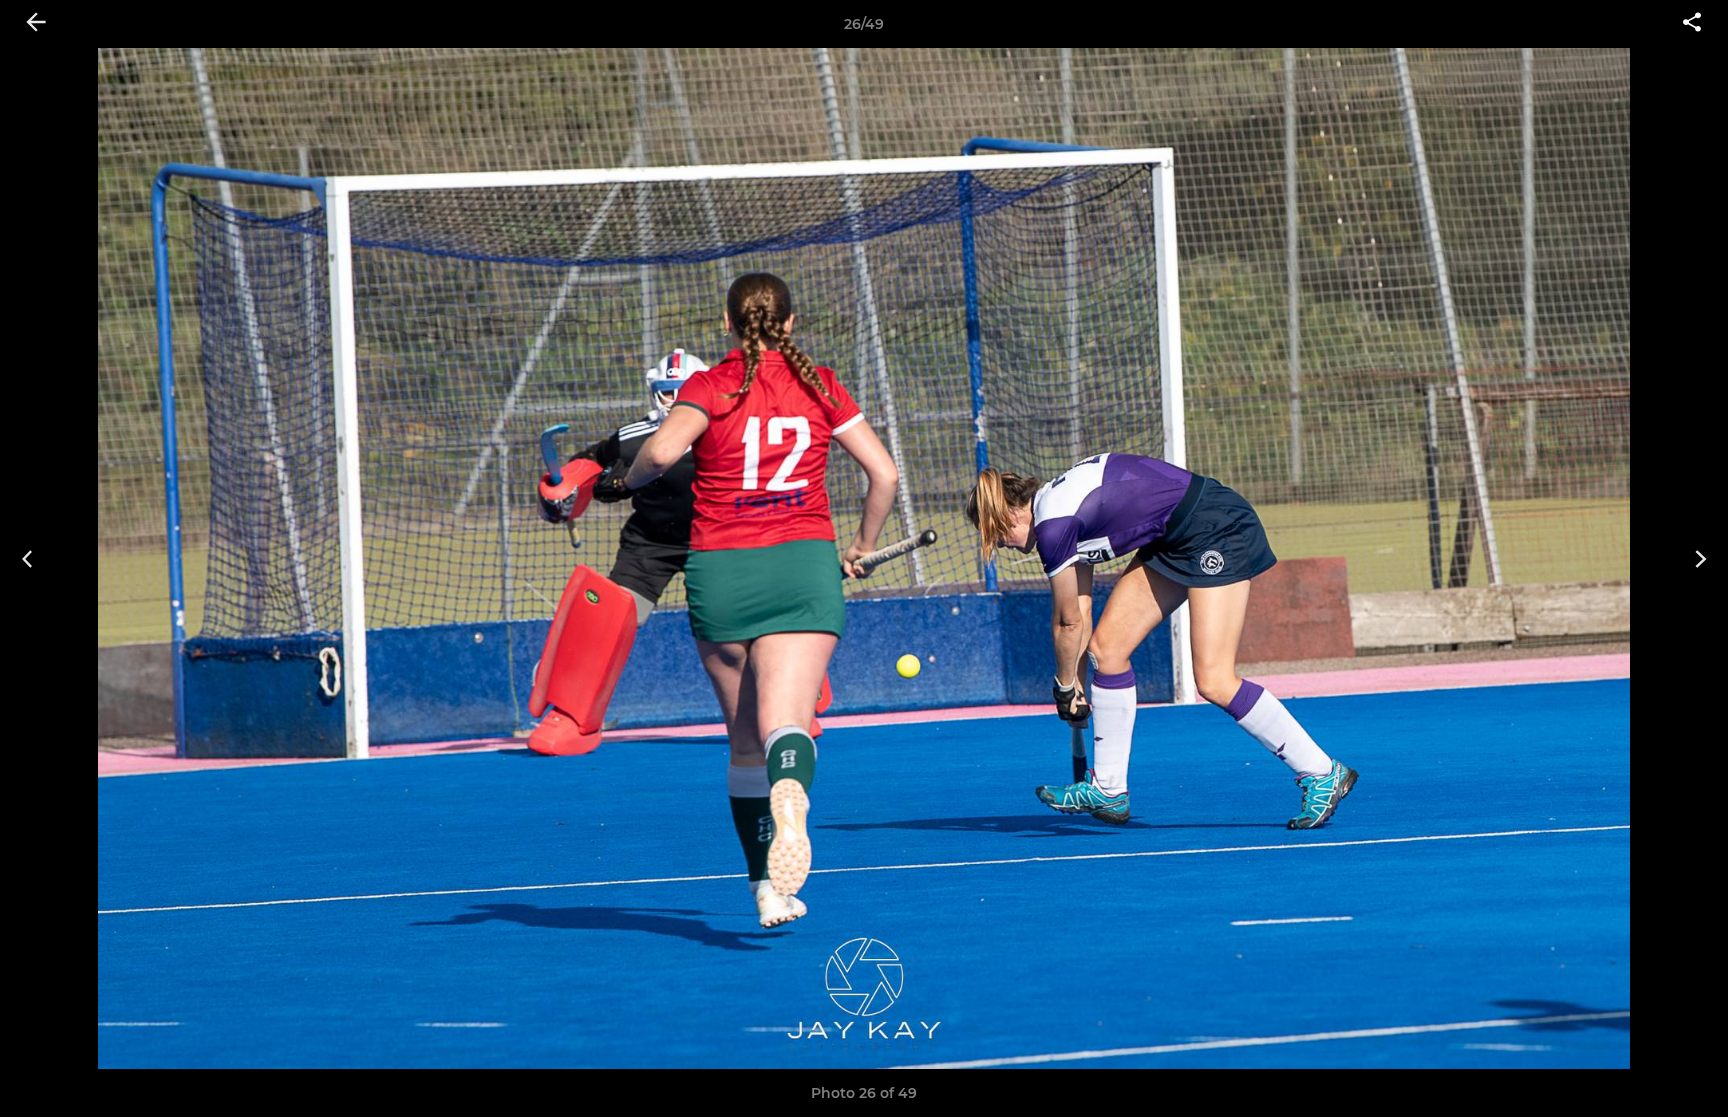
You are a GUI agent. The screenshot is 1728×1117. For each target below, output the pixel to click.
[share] (1692, 24)
